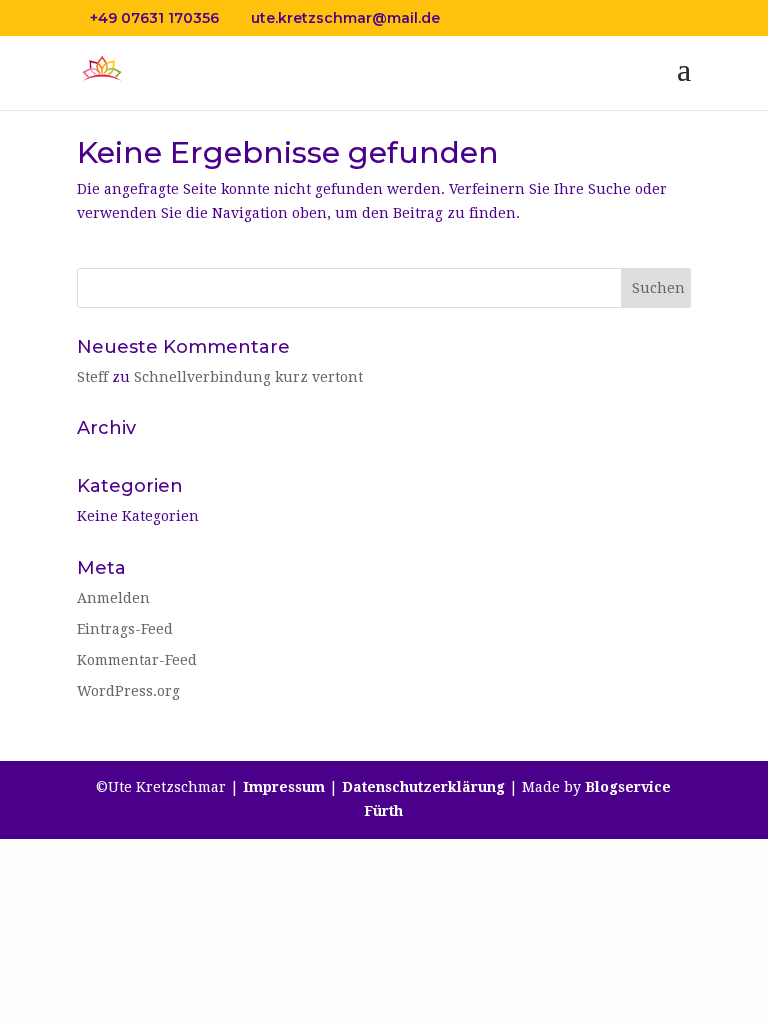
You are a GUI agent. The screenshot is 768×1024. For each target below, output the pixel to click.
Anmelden (113, 598)
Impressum (284, 787)
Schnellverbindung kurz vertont (248, 377)
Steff (92, 377)
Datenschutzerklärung (423, 787)
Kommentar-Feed (137, 660)
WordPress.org (128, 691)
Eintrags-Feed (125, 629)
